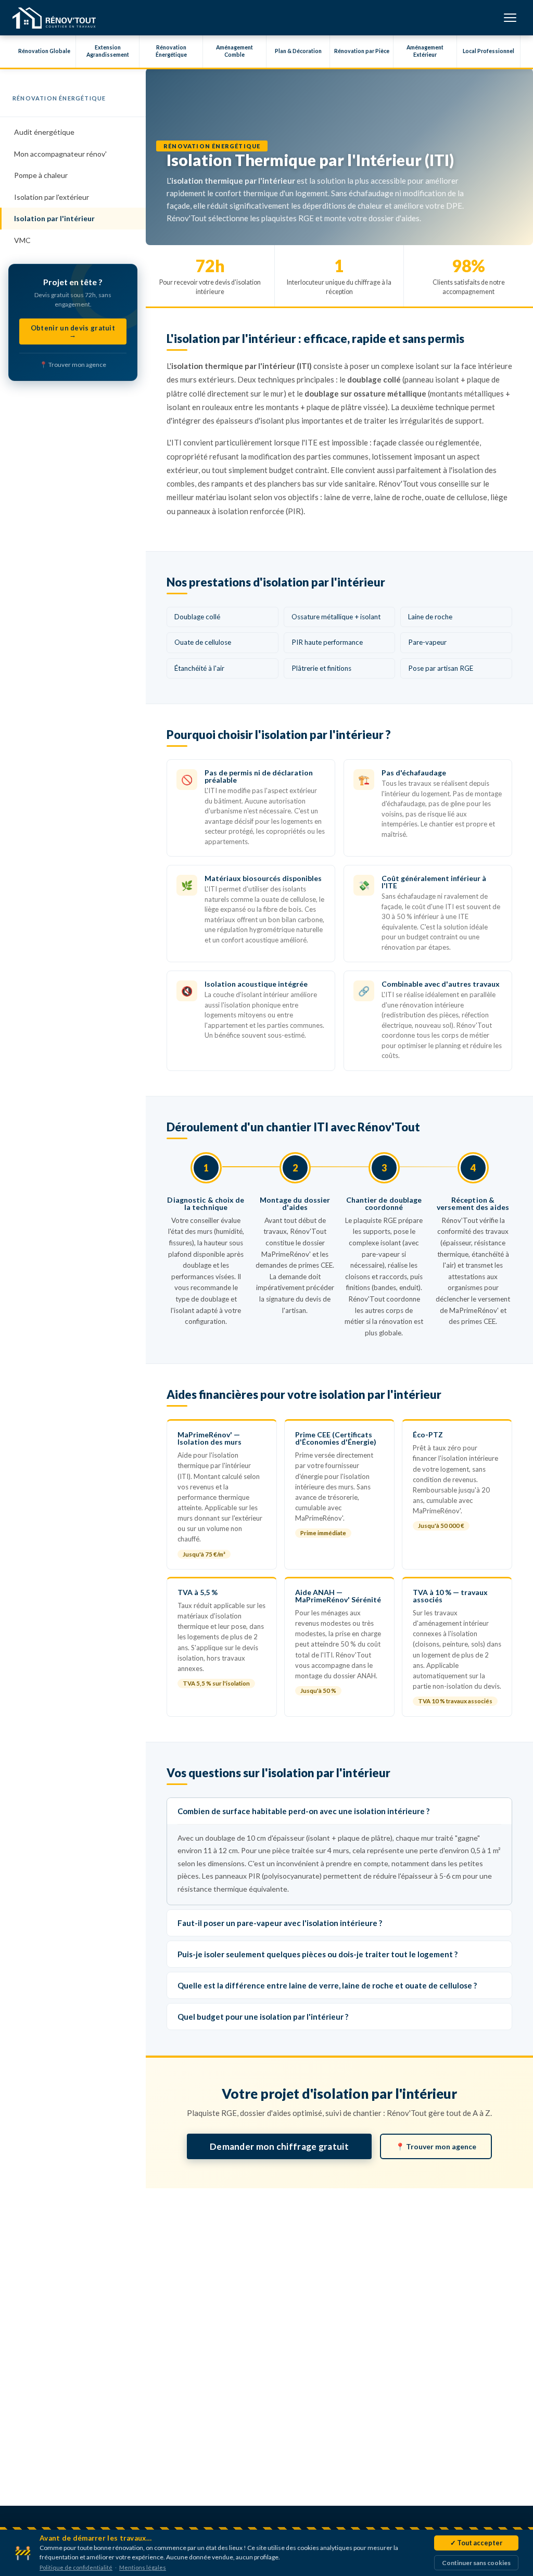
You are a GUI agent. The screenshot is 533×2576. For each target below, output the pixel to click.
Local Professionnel (488, 51)
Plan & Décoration (298, 51)
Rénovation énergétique (59, 98)
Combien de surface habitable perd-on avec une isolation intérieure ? (303, 1811)
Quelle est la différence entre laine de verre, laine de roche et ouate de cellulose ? (327, 1985)
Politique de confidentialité (76, 2567)
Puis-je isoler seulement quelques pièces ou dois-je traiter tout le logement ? (318, 1954)
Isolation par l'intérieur (54, 218)
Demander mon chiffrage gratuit (279, 2146)
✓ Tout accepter (476, 2543)
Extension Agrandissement (108, 51)
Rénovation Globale (44, 51)
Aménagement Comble (234, 51)
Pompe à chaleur (41, 175)
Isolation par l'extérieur (52, 197)
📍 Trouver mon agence (73, 365)
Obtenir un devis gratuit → (73, 331)
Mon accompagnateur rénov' (60, 154)
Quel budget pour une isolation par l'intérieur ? (263, 2017)
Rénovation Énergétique (171, 51)
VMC (22, 240)
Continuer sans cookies (476, 2563)
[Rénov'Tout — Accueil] (54, 18)
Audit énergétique (44, 132)
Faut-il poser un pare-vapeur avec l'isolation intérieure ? (280, 1923)
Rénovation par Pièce (362, 51)
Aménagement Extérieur (425, 51)
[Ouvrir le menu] (510, 18)
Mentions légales (143, 2567)
